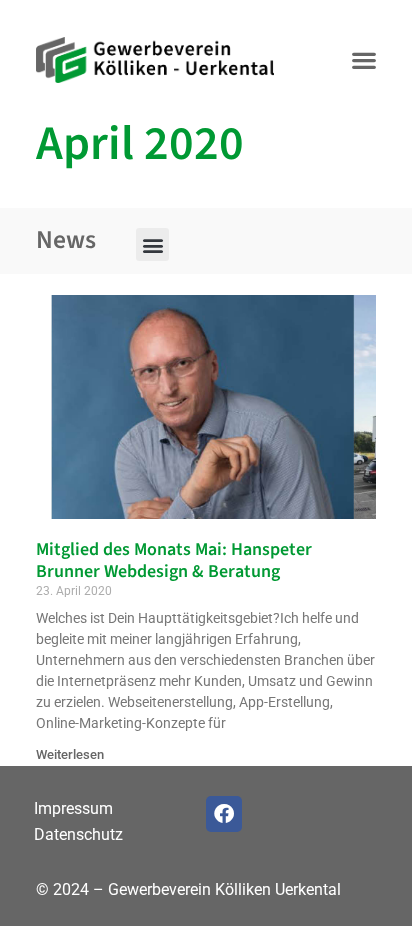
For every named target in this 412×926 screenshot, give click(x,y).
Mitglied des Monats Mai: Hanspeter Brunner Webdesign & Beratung (174, 560)
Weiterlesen (70, 754)
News (66, 240)
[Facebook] (224, 814)
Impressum (73, 808)
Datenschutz (78, 834)
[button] (363, 60)
